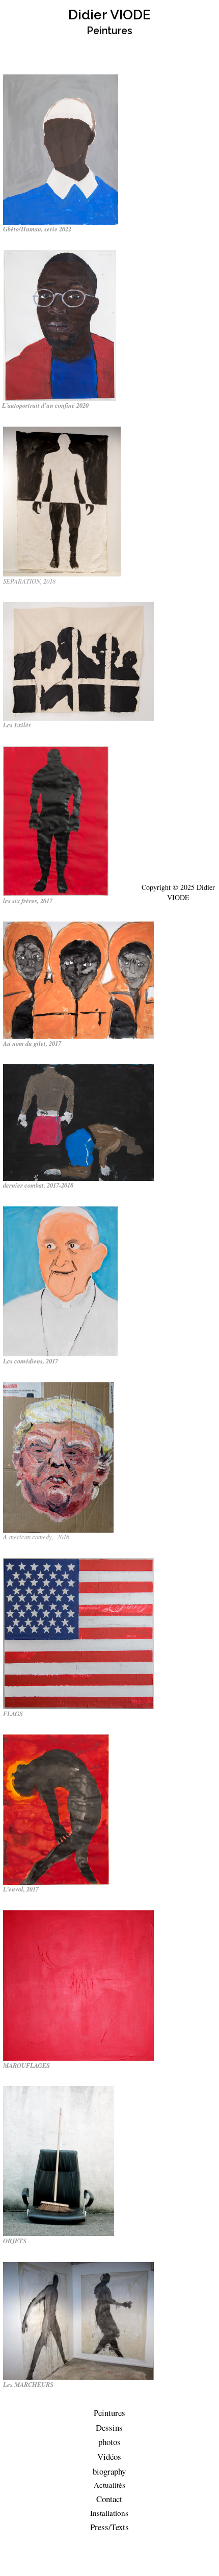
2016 (62, 1537)
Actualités (109, 2485)
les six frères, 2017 (28, 901)
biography (109, 2471)
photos (109, 2442)
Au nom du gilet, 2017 (32, 1043)
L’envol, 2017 (21, 1889)
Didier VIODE (109, 15)
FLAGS (13, 1714)
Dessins (109, 2427)
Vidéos (109, 2456)
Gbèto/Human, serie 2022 (37, 229)
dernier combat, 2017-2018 (38, 1185)
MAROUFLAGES (26, 2065)
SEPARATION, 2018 (29, 581)
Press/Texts (109, 2527)
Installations (109, 2513)
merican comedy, (31, 1537)
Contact (109, 2499)
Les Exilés (17, 725)
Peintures (109, 2413)
